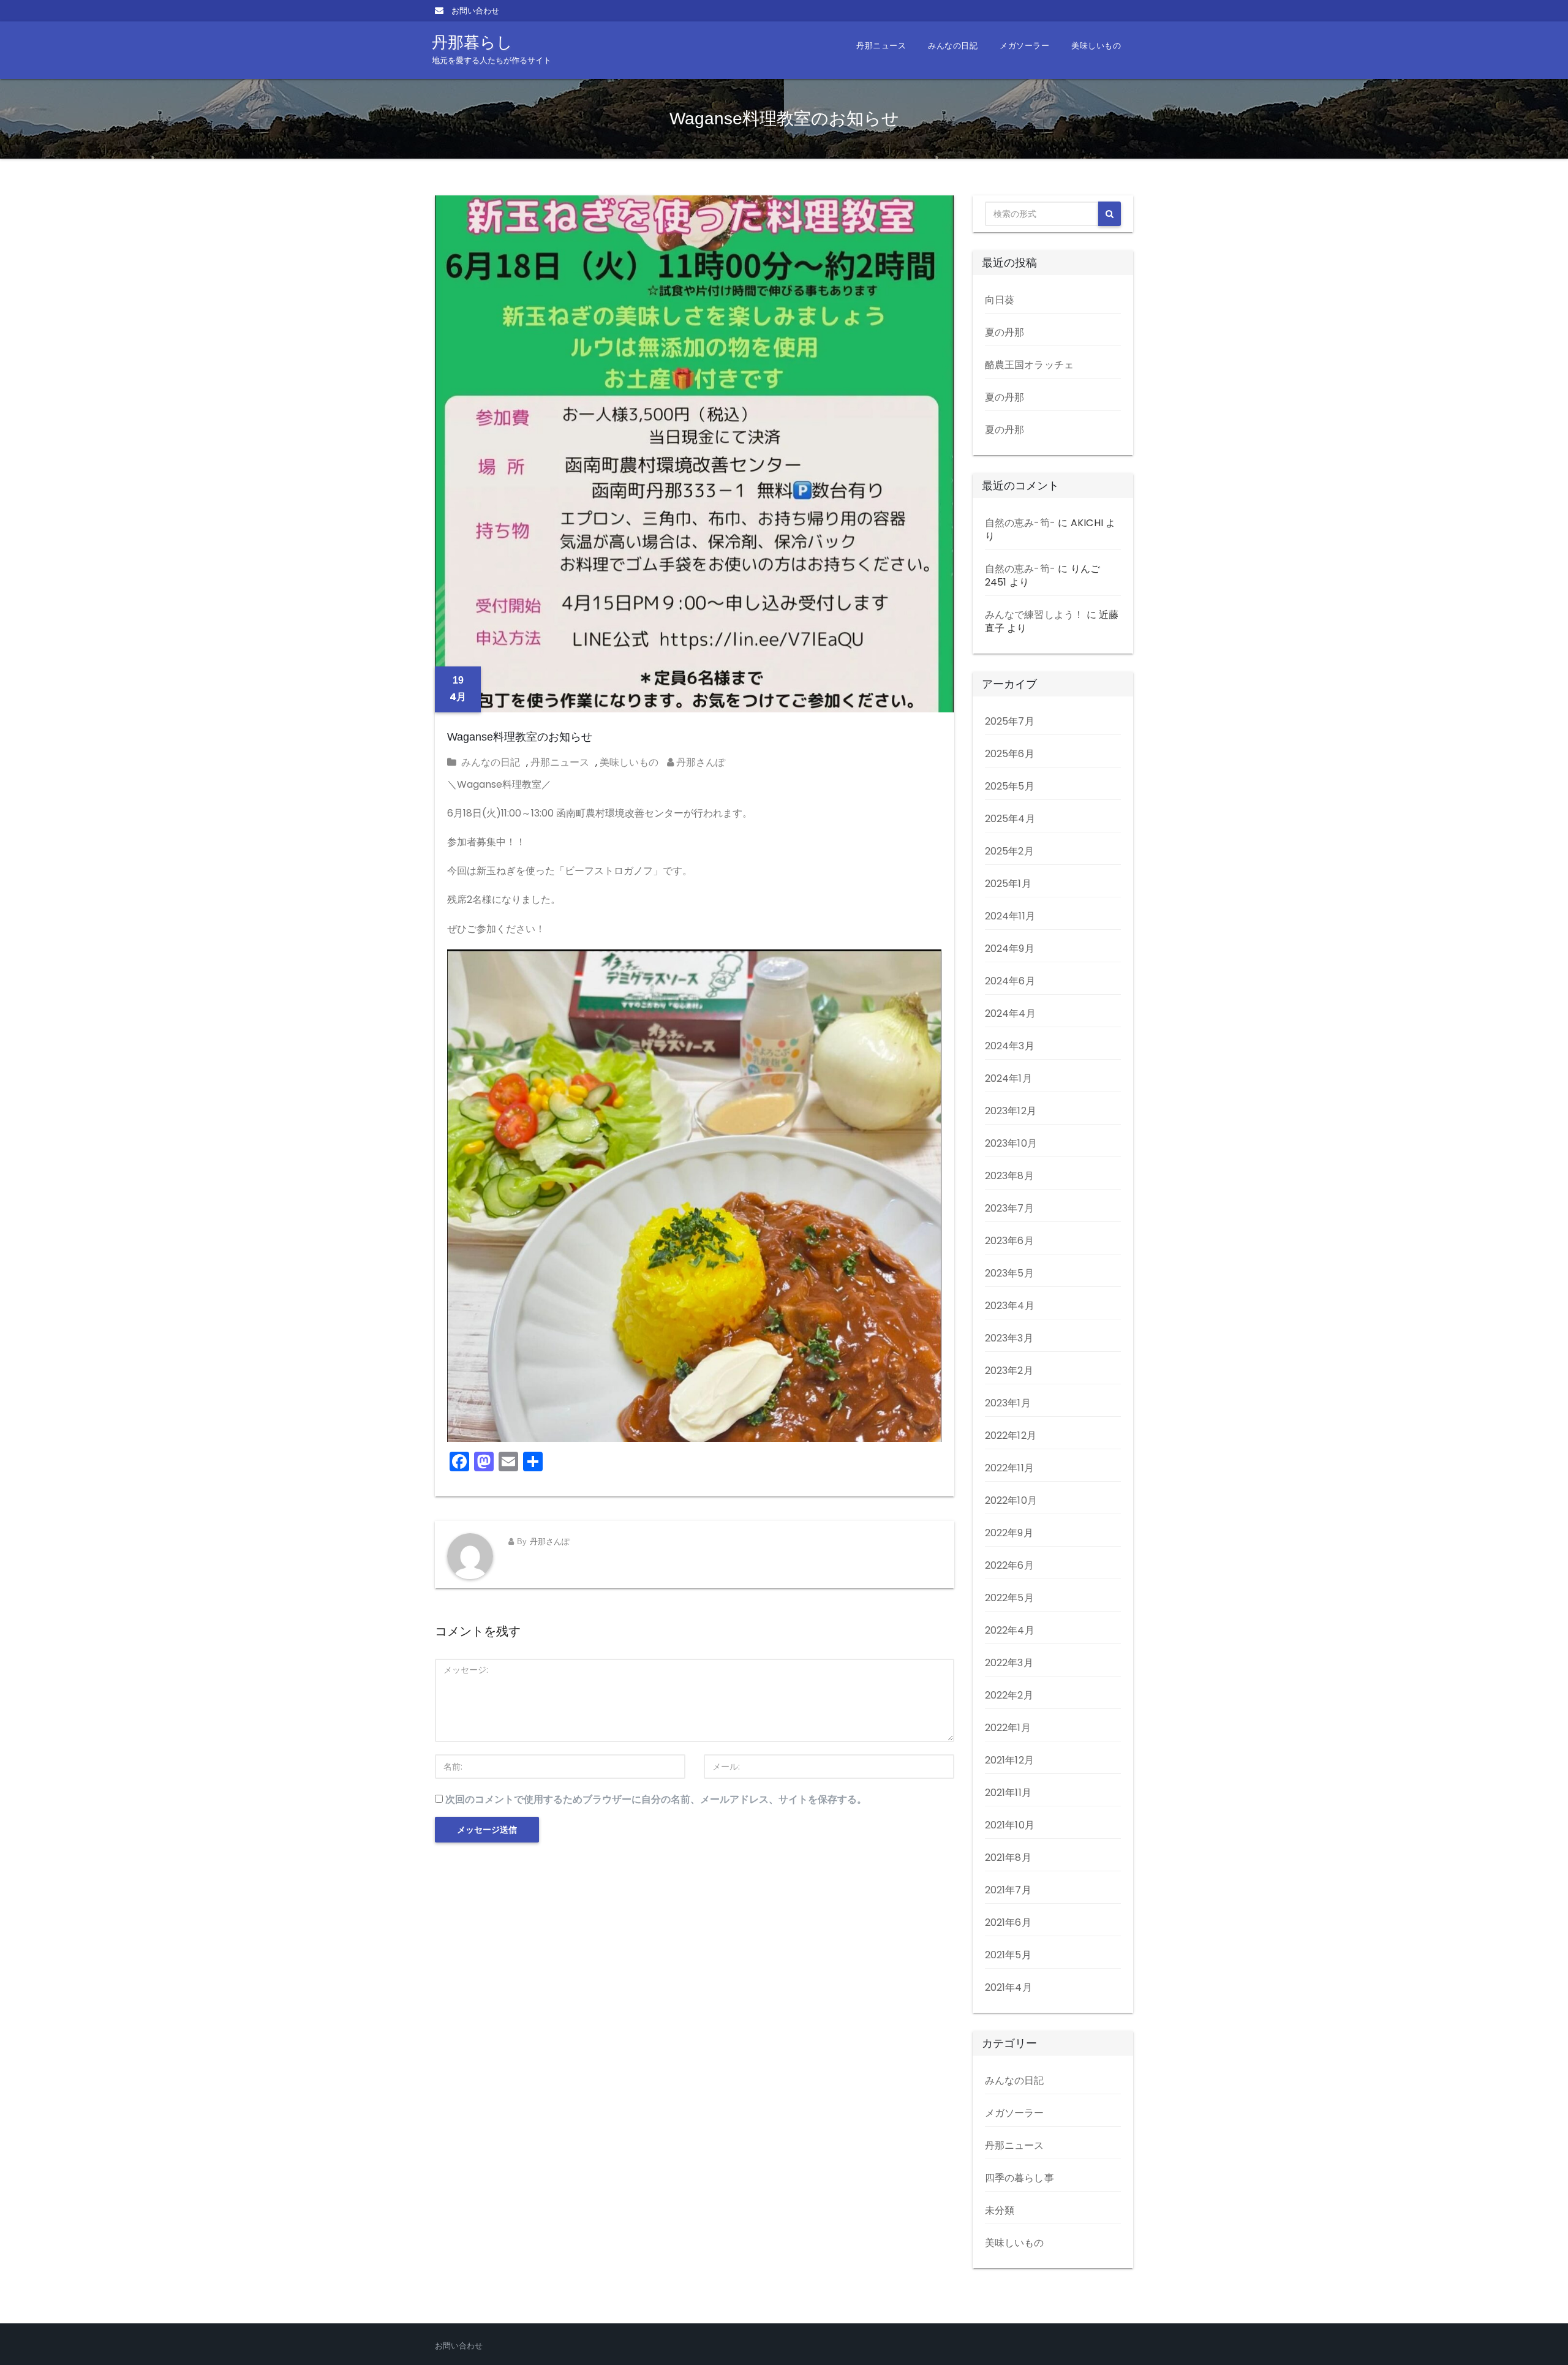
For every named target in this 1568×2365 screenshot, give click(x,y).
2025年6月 (1010, 754)
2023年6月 (1009, 1241)
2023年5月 (1009, 1273)
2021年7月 (1008, 1890)
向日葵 (1000, 300)
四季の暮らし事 (1020, 2178)
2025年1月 (1008, 884)
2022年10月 (1011, 1500)
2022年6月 (1009, 1565)
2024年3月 (1010, 1046)
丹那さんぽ (699, 762)
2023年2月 (1009, 1371)
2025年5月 (1010, 786)
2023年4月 (1010, 1306)
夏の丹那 (1005, 332)
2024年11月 (1010, 916)
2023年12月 (1011, 1111)
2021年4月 (1008, 1987)
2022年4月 (1010, 1630)
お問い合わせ (474, 11)
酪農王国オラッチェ (1030, 365)
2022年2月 (1009, 1695)
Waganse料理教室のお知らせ (520, 737)
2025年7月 (1010, 721)
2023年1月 (1008, 1403)
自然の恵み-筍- (1020, 523)
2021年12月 (1010, 1760)
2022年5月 (1009, 1598)
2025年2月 (1009, 851)
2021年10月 (1010, 1825)
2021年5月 (1008, 1955)
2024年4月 (1010, 1013)
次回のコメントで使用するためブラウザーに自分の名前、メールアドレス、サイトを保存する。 (656, 1799)
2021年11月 (1008, 1793)
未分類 (1000, 2210)
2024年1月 (1008, 1078)
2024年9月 (1010, 949)
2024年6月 (1010, 981)
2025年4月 (1010, 819)
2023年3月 (1009, 1338)
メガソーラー (1024, 46)
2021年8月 (1008, 1858)
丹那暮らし (492, 49)
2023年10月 (1011, 1143)
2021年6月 (1008, 1922)
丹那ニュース (881, 46)
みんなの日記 (953, 46)
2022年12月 (1011, 1435)
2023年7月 (1009, 1208)
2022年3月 (1009, 1663)
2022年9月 (1009, 1533)
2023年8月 (1009, 1176)
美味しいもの (1096, 46)
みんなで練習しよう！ (1035, 615)
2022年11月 (1010, 1468)
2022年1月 (1008, 1728)
